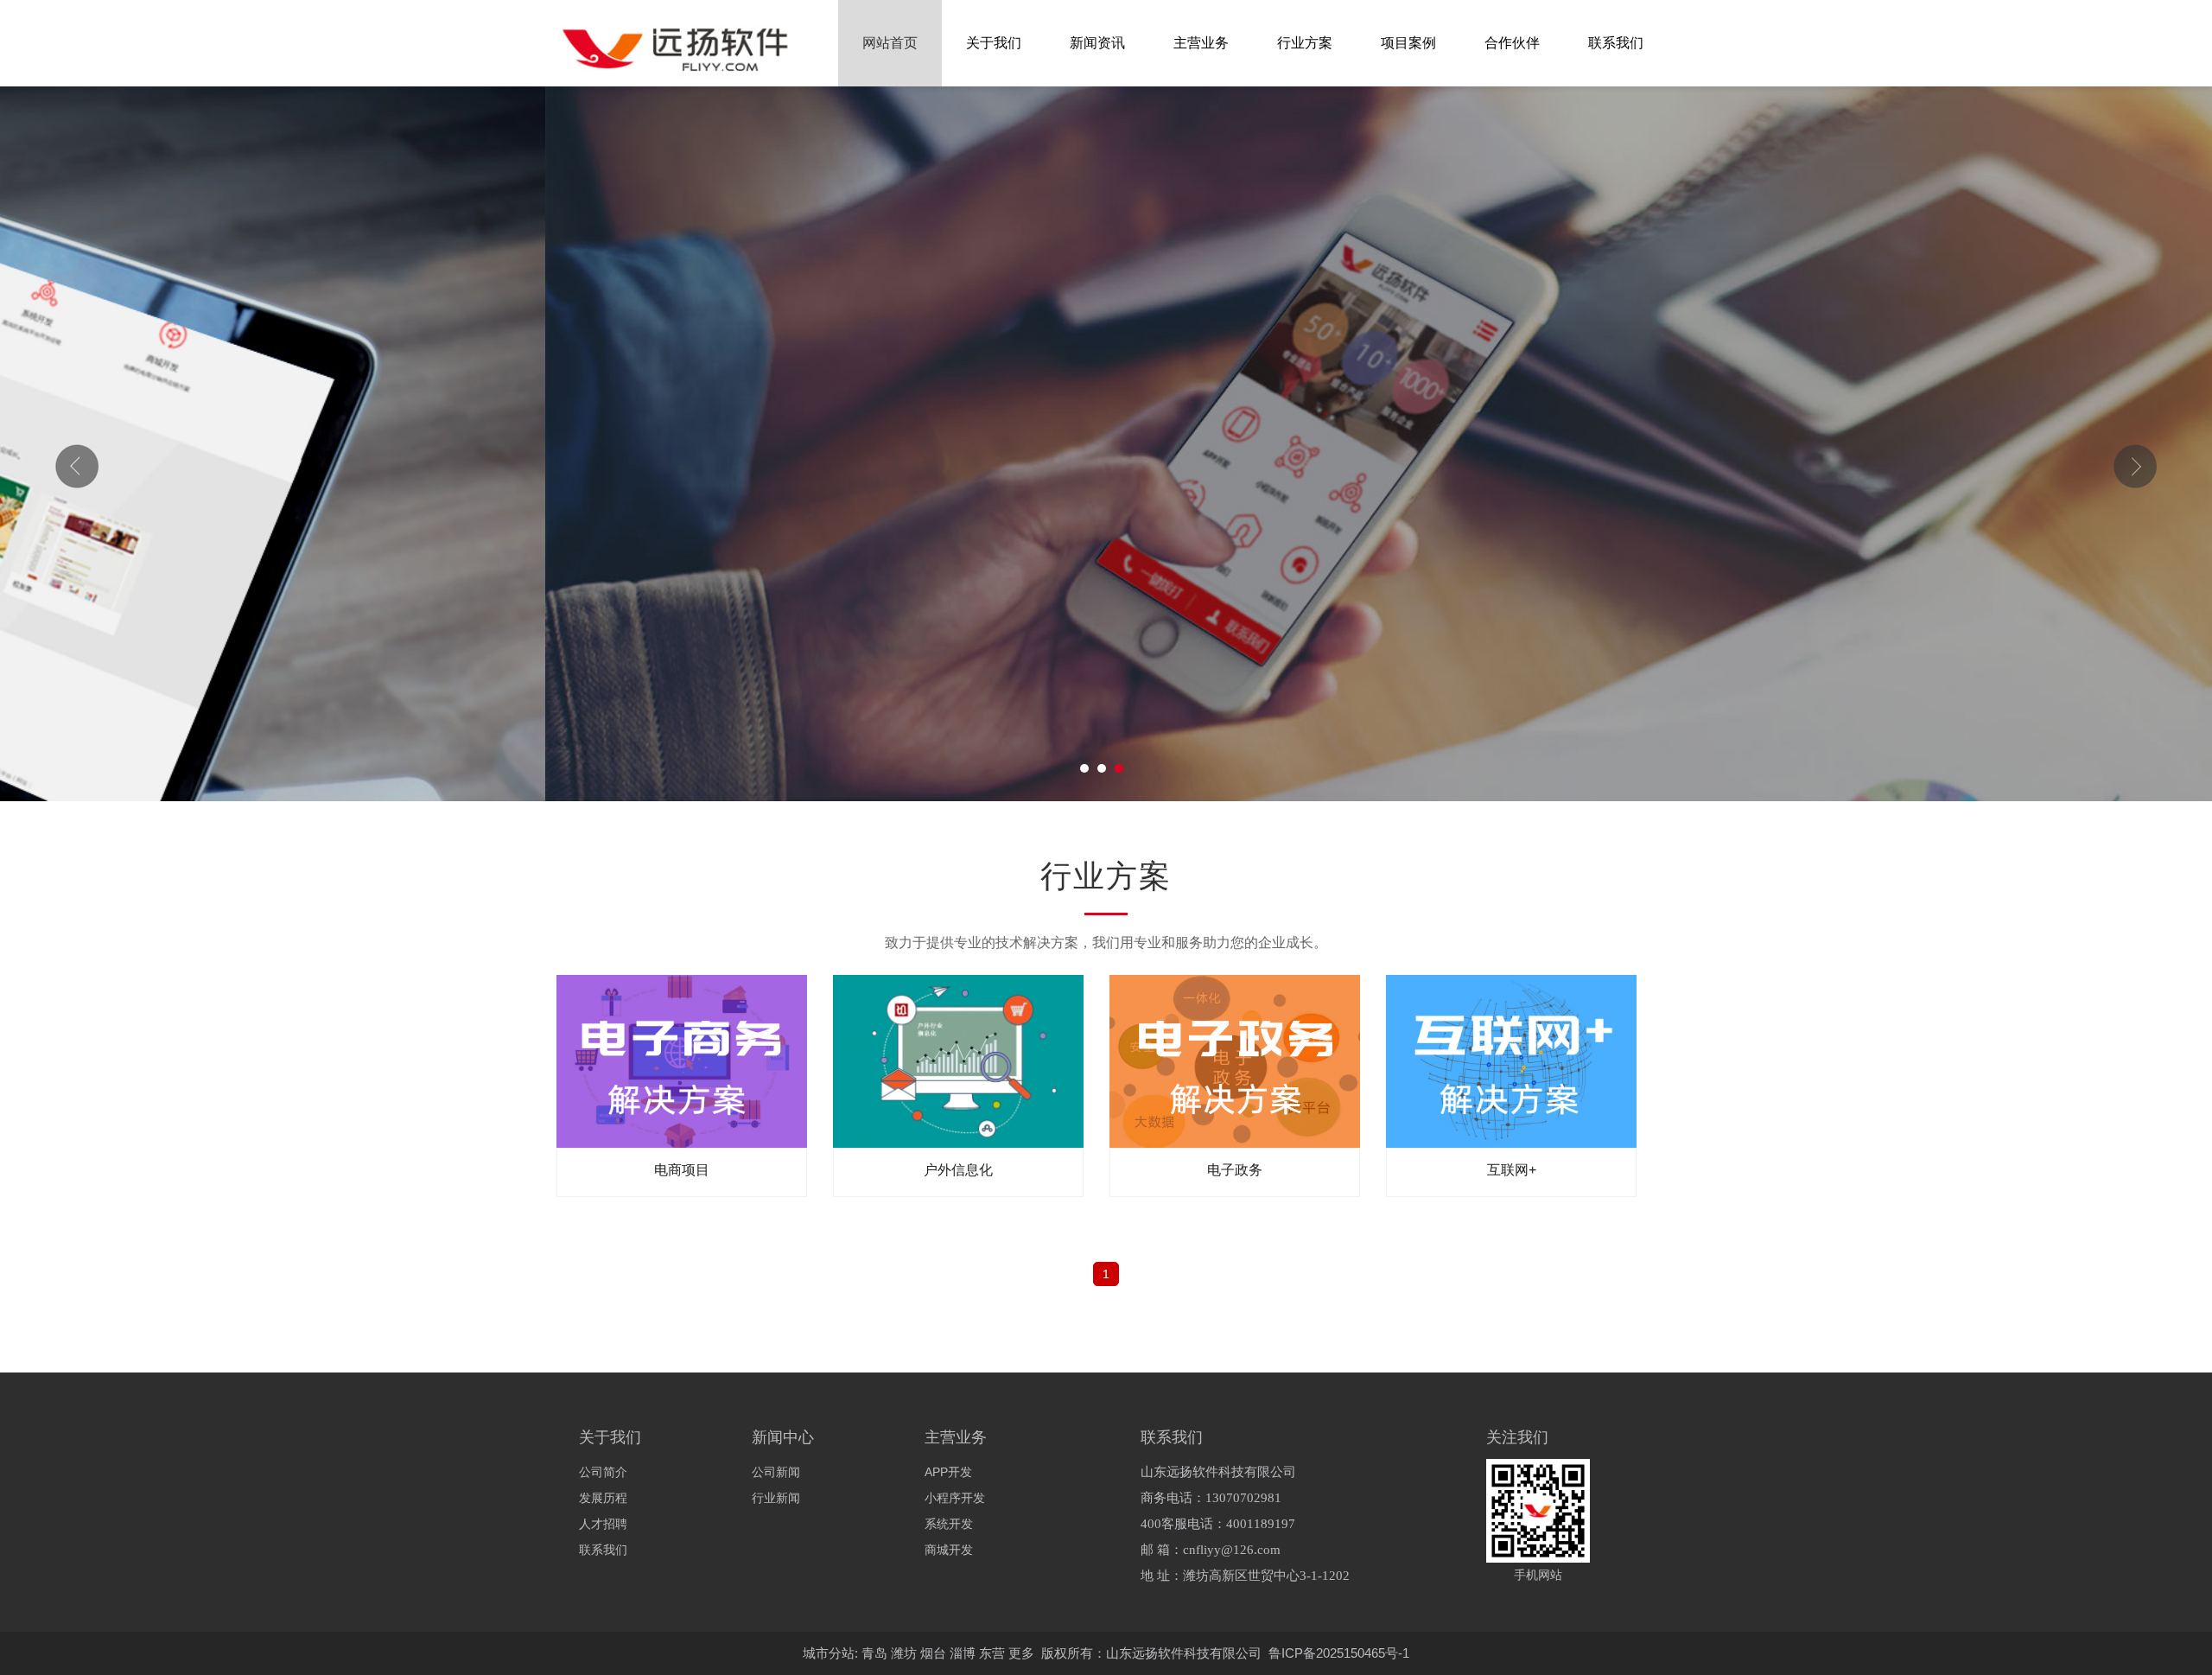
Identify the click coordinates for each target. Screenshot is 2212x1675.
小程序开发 (955, 1498)
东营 (992, 1653)
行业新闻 (776, 1498)
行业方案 (1305, 43)
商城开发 (949, 1550)
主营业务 (1201, 43)
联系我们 (1616, 43)
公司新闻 (776, 1472)
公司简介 (603, 1472)
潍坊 (904, 1653)
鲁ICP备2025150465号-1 (1339, 1653)
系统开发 (949, 1524)
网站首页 (890, 43)
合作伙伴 (1512, 43)
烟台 (933, 1653)
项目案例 (1408, 43)
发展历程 (603, 1498)
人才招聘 (603, 1524)
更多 (1021, 1653)
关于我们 (994, 43)
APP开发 (948, 1472)
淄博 (963, 1653)
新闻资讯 (1097, 43)
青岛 (874, 1653)
